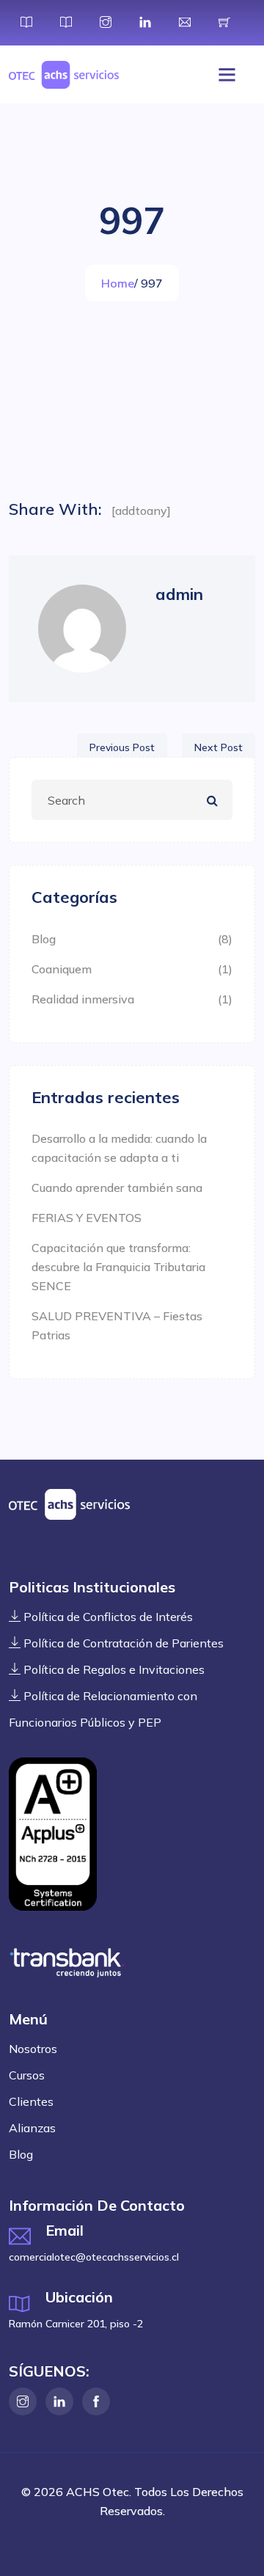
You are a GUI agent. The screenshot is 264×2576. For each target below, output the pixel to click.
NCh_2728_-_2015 (53, 1834)
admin (179, 594)
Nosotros (33, 2049)
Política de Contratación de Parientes (122, 1643)
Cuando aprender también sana (117, 1188)
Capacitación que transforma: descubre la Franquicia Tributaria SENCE (118, 1267)
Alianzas (32, 2128)
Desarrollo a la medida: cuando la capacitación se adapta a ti (119, 1148)
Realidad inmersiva (83, 999)
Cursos (27, 2075)
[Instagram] (23, 2401)
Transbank (67, 1963)
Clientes (31, 2101)
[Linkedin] (59, 2401)
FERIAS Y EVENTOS (87, 1218)
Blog (44, 939)
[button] (223, 75)
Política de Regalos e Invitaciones (113, 1669)
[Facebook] (96, 2401)
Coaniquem (62, 969)
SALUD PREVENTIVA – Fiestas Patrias (117, 1325)
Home (118, 283)
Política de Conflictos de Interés (107, 1617)
